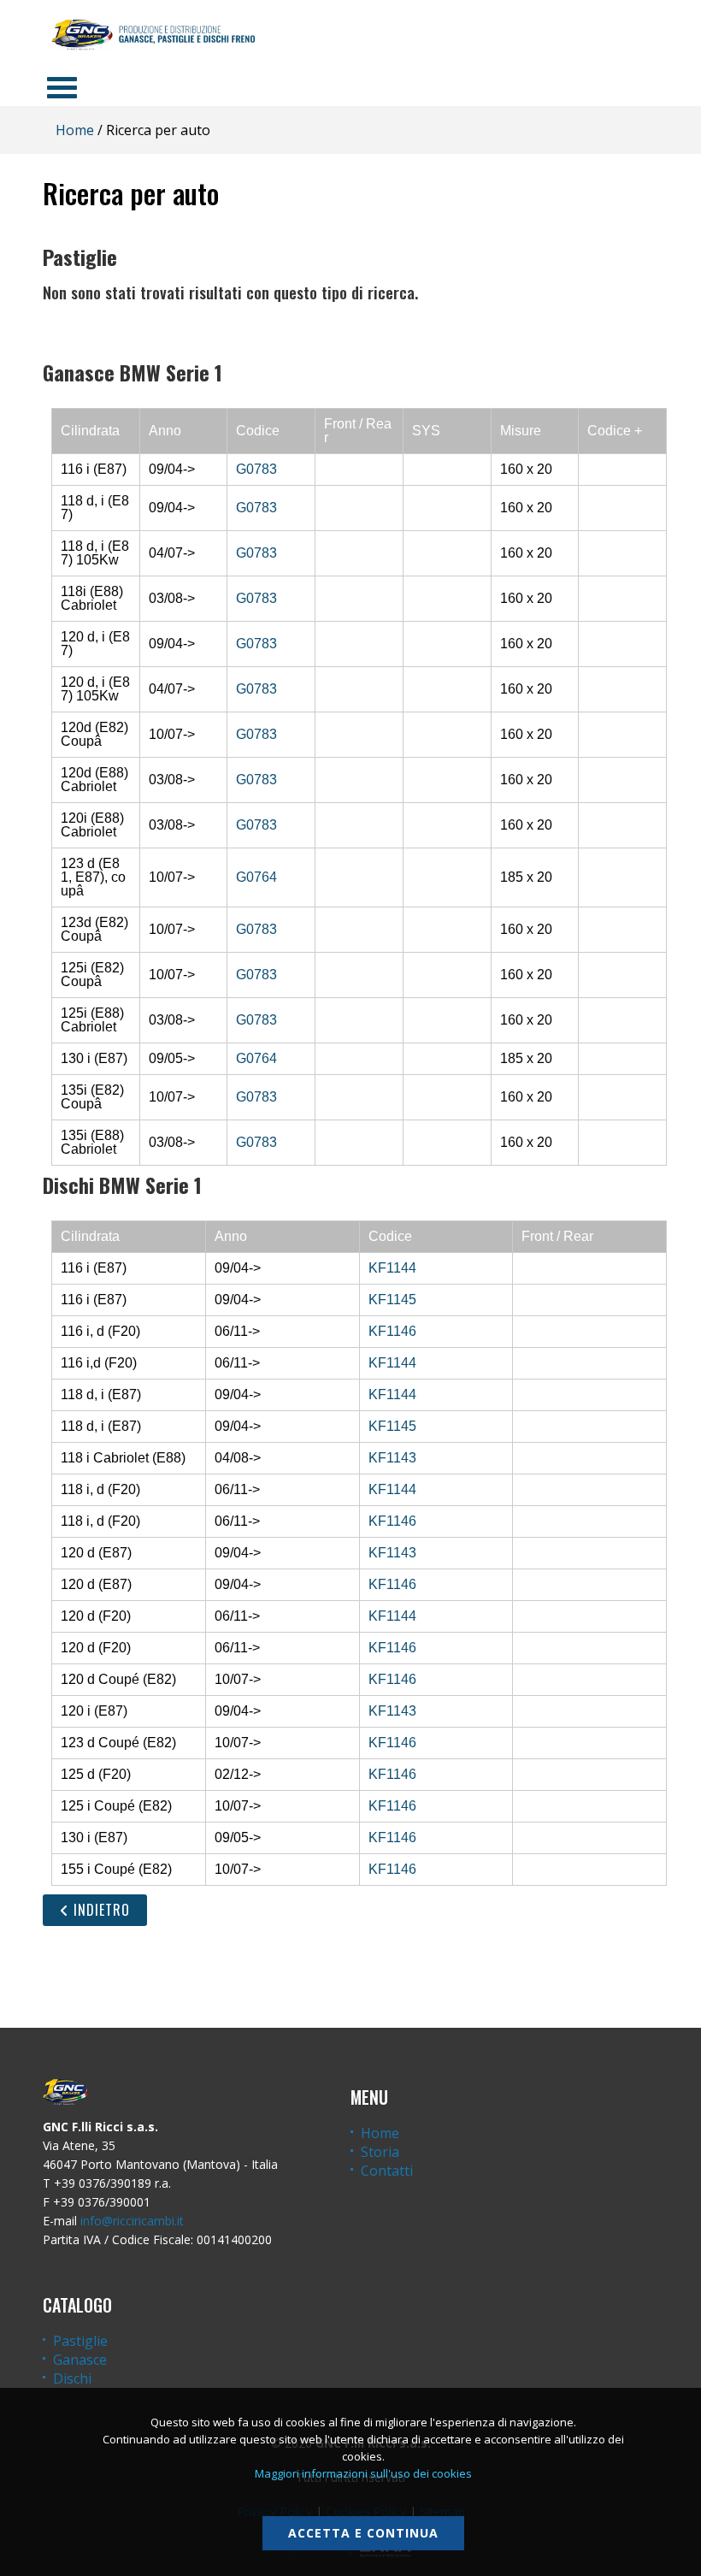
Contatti (387, 2171)
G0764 (256, 877)
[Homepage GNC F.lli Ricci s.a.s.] (153, 34)
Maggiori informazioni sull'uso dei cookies (363, 2473)
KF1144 (392, 1268)
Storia (380, 2152)
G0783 (256, 469)
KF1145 (392, 1300)
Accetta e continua (363, 2533)
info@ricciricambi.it (132, 2221)
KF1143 (392, 1458)
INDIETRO (100, 1910)
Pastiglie (80, 2341)
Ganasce (80, 2360)
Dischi (72, 2378)
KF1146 (392, 1331)
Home (75, 130)
